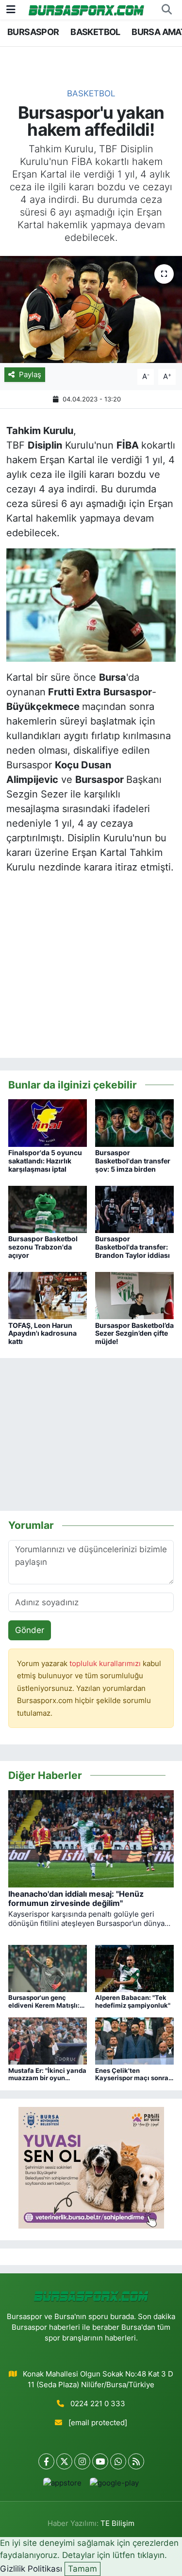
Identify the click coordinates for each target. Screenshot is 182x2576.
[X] (64, 2461)
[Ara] (166, 10)
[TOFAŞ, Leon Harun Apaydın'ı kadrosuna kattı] (48, 1295)
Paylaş (30, 375)
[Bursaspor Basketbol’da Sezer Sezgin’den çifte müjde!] (134, 1295)
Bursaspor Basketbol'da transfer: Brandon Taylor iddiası (132, 1247)
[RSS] (136, 2461)
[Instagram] (82, 2461)
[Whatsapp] (118, 2461)
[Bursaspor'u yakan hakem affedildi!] (91, 309)
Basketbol (91, 93)
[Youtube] (100, 2461)
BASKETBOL (95, 32)
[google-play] (115, 2485)
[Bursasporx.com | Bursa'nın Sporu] (86, 9)
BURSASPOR (33, 32)
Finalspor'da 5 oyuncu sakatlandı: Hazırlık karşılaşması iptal (45, 1161)
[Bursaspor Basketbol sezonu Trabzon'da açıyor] (48, 1209)
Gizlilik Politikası (31, 2569)
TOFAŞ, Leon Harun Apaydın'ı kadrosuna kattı (42, 1333)
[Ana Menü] (11, 9)
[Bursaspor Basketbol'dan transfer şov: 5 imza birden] (134, 1123)
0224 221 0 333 (98, 2404)
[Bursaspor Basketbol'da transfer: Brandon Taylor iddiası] (134, 1209)
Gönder (30, 1630)
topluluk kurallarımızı (106, 1664)
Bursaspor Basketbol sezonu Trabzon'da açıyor (43, 1247)
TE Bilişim (117, 2523)
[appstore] (63, 2485)
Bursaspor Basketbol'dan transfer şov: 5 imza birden (133, 1161)
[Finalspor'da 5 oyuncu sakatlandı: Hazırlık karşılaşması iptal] (48, 1123)
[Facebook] (46, 2461)
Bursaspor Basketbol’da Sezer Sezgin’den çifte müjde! (134, 1333)
